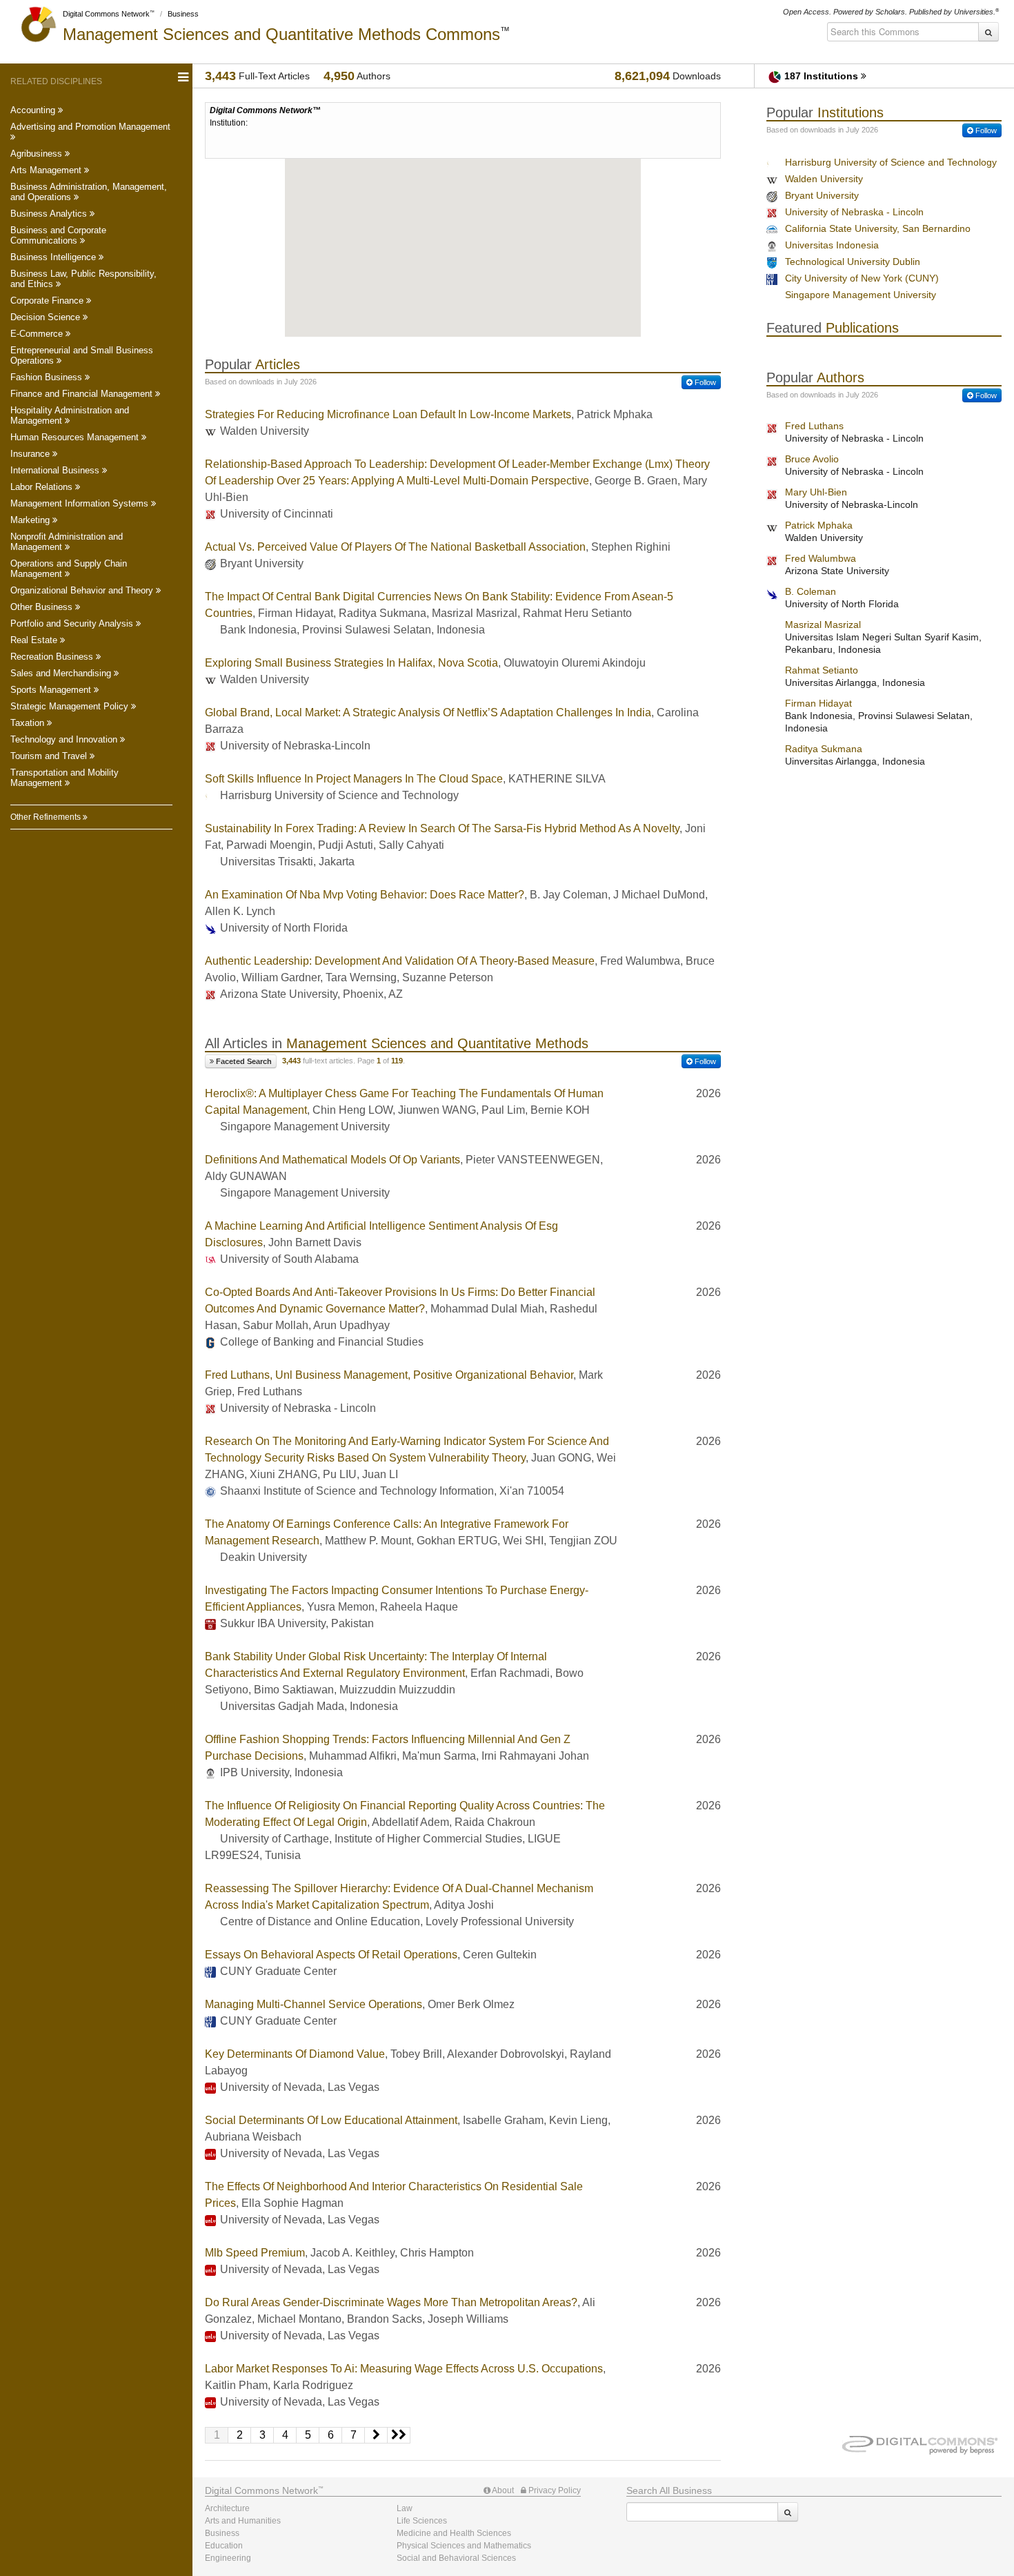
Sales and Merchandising (62, 673)
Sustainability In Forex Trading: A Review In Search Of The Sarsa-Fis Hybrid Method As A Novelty (442, 828)
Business (183, 14)
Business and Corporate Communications (58, 235)
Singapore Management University (861, 295)
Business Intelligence (54, 257)
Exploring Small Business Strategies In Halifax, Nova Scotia (351, 663)
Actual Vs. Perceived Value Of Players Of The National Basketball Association (395, 547)
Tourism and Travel (50, 756)
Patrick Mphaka (819, 525)
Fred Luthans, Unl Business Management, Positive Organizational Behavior (389, 1375)
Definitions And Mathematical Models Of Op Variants (332, 1160)
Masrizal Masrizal (823, 625)
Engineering (228, 2558)
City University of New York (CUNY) (862, 278)
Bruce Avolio (812, 459)
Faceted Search (243, 1061)
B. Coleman (811, 591)
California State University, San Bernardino (878, 228)
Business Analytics (50, 214)
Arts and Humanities (243, 2521)
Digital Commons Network (106, 14)
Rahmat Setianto (822, 670)
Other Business (43, 607)
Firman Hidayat (818, 703)
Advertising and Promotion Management (90, 127)
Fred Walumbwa (821, 558)
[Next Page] (376, 2435)
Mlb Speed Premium (255, 2253)
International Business (56, 470)
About (502, 2490)
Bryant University (822, 195)
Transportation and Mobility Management (64, 778)
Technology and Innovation (65, 739)
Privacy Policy (554, 2490)
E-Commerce (38, 334)
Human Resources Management (76, 437)
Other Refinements (47, 817)
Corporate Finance (48, 301)
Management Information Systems (81, 503)
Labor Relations (43, 487)
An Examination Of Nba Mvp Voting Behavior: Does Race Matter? (365, 895)
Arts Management (47, 170)
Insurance (31, 454)
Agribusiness (38, 154)
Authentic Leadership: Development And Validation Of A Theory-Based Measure (400, 961)
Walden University (824, 179)
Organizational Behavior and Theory (83, 590)
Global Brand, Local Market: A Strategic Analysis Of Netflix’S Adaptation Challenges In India (428, 712)
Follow (704, 382)
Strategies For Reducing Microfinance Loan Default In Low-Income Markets (388, 414)
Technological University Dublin (853, 262)
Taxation (29, 723)
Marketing (31, 520)
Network (261, 2490)
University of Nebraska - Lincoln (854, 212)
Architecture (227, 2508)
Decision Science (47, 317)
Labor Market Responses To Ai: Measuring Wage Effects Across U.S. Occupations (404, 2369)
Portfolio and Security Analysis (73, 623)
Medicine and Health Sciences (454, 2533)
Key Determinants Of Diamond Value (295, 2054)
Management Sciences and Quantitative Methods (281, 34)
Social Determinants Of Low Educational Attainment (331, 2120)
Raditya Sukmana (824, 749)
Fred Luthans (814, 426)
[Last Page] (399, 2435)
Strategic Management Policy (71, 706)
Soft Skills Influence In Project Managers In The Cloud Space (354, 779)
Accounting (34, 110)
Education (224, 2546)
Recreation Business (53, 657)
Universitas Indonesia (832, 245)
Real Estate (35, 640)
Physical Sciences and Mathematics (464, 2546)
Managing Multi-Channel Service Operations (314, 2004)
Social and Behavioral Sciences (456, 2558)
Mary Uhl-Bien (816, 492)
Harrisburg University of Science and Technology (891, 162)
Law (405, 2508)
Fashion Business (48, 377)
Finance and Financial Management (83, 394)
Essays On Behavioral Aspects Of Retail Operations (331, 1955)
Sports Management (52, 690)
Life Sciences (422, 2521)
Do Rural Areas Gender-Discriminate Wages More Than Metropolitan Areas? (391, 2302)
